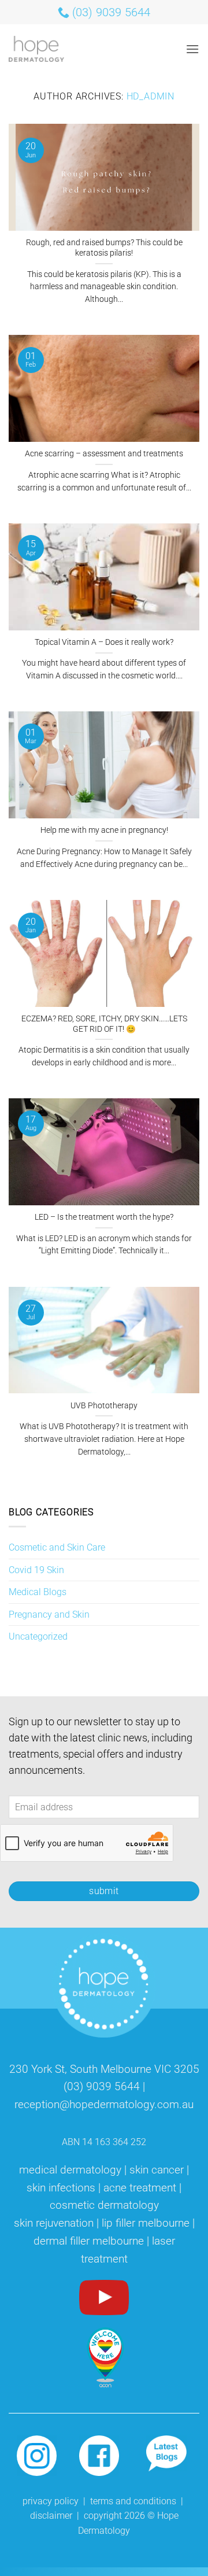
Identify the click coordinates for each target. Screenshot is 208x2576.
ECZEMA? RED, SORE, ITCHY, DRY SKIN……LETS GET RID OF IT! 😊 (104, 1024)
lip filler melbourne (146, 2223)
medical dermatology (70, 2170)
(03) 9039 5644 (102, 2086)
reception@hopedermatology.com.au (104, 2104)
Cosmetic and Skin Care (57, 1547)
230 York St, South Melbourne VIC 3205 (104, 2069)
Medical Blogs (38, 1592)
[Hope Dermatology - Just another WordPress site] (45, 49)
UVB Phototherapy (104, 1405)
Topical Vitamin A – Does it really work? (104, 642)
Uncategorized (38, 1636)
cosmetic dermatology (104, 2205)
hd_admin (151, 96)
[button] (192, 49)
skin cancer (157, 2170)
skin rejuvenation (54, 2223)
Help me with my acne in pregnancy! (104, 830)
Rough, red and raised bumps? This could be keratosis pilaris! (104, 248)
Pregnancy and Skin (49, 1614)
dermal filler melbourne (89, 2241)
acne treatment (140, 2188)
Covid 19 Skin (36, 1570)
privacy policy (51, 2501)
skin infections (61, 2188)
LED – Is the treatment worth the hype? (104, 1217)
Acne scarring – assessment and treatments (104, 453)
